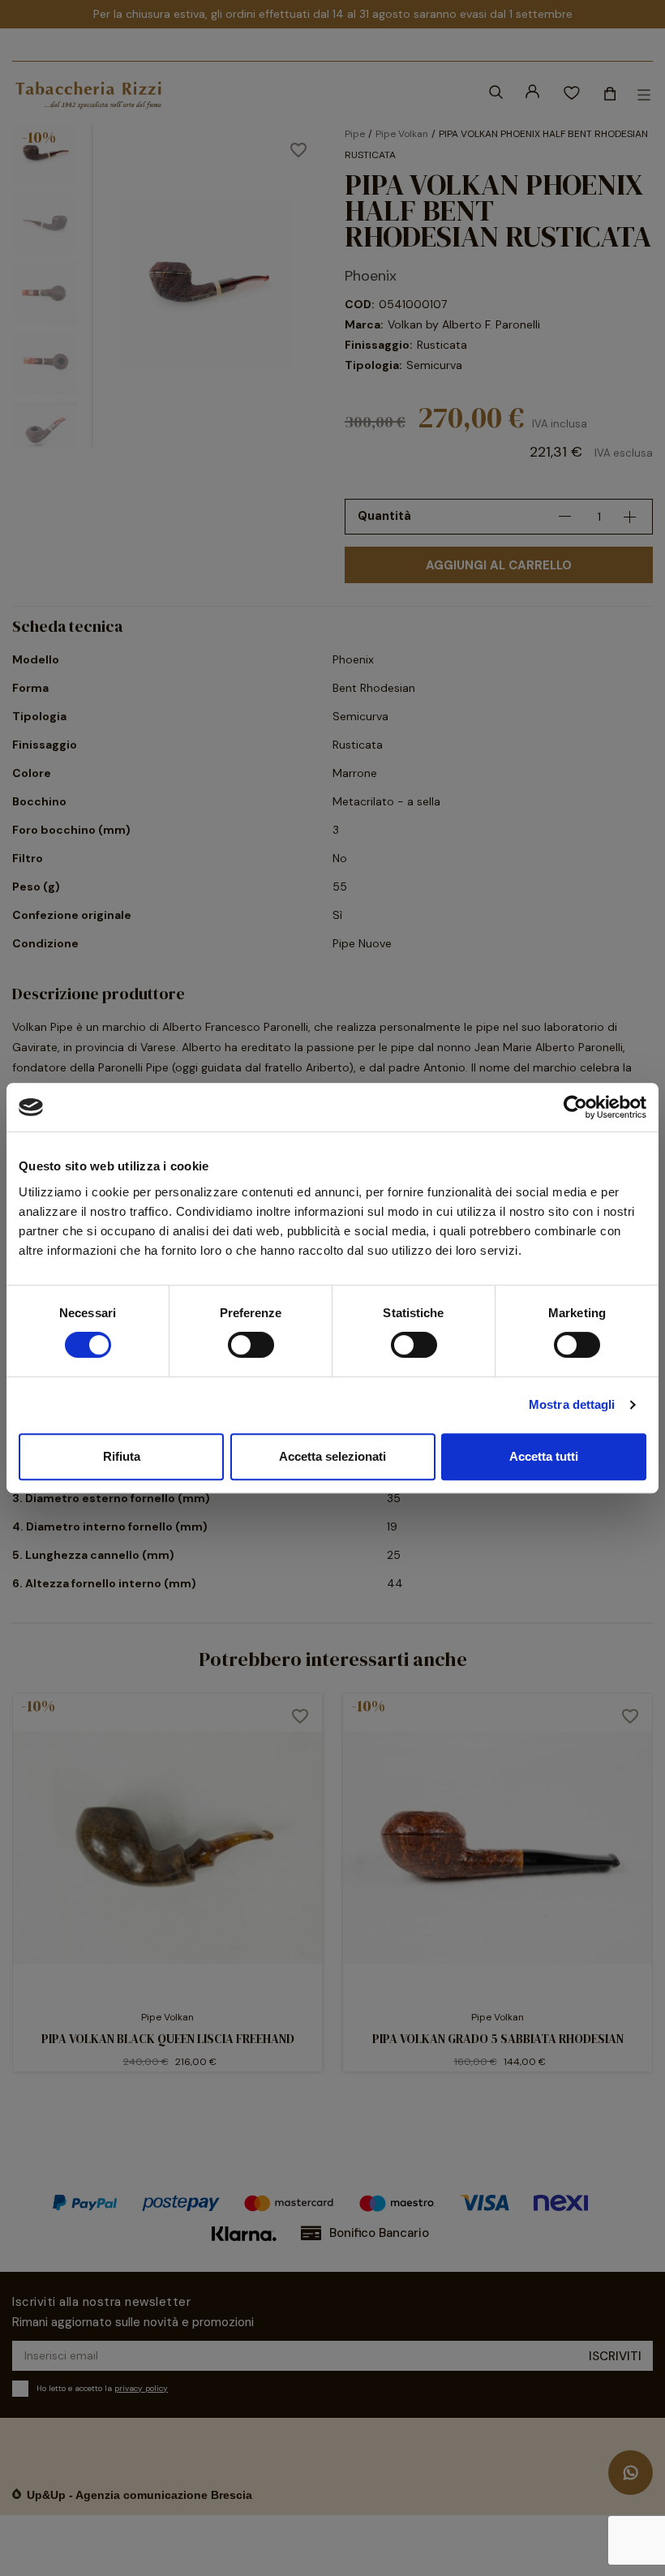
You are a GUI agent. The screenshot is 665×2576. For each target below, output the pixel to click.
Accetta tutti (544, 1456)
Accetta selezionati (332, 1456)
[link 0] (575, 1107)
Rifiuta (122, 1456)
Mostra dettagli (572, 1404)
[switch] (251, 1345)
